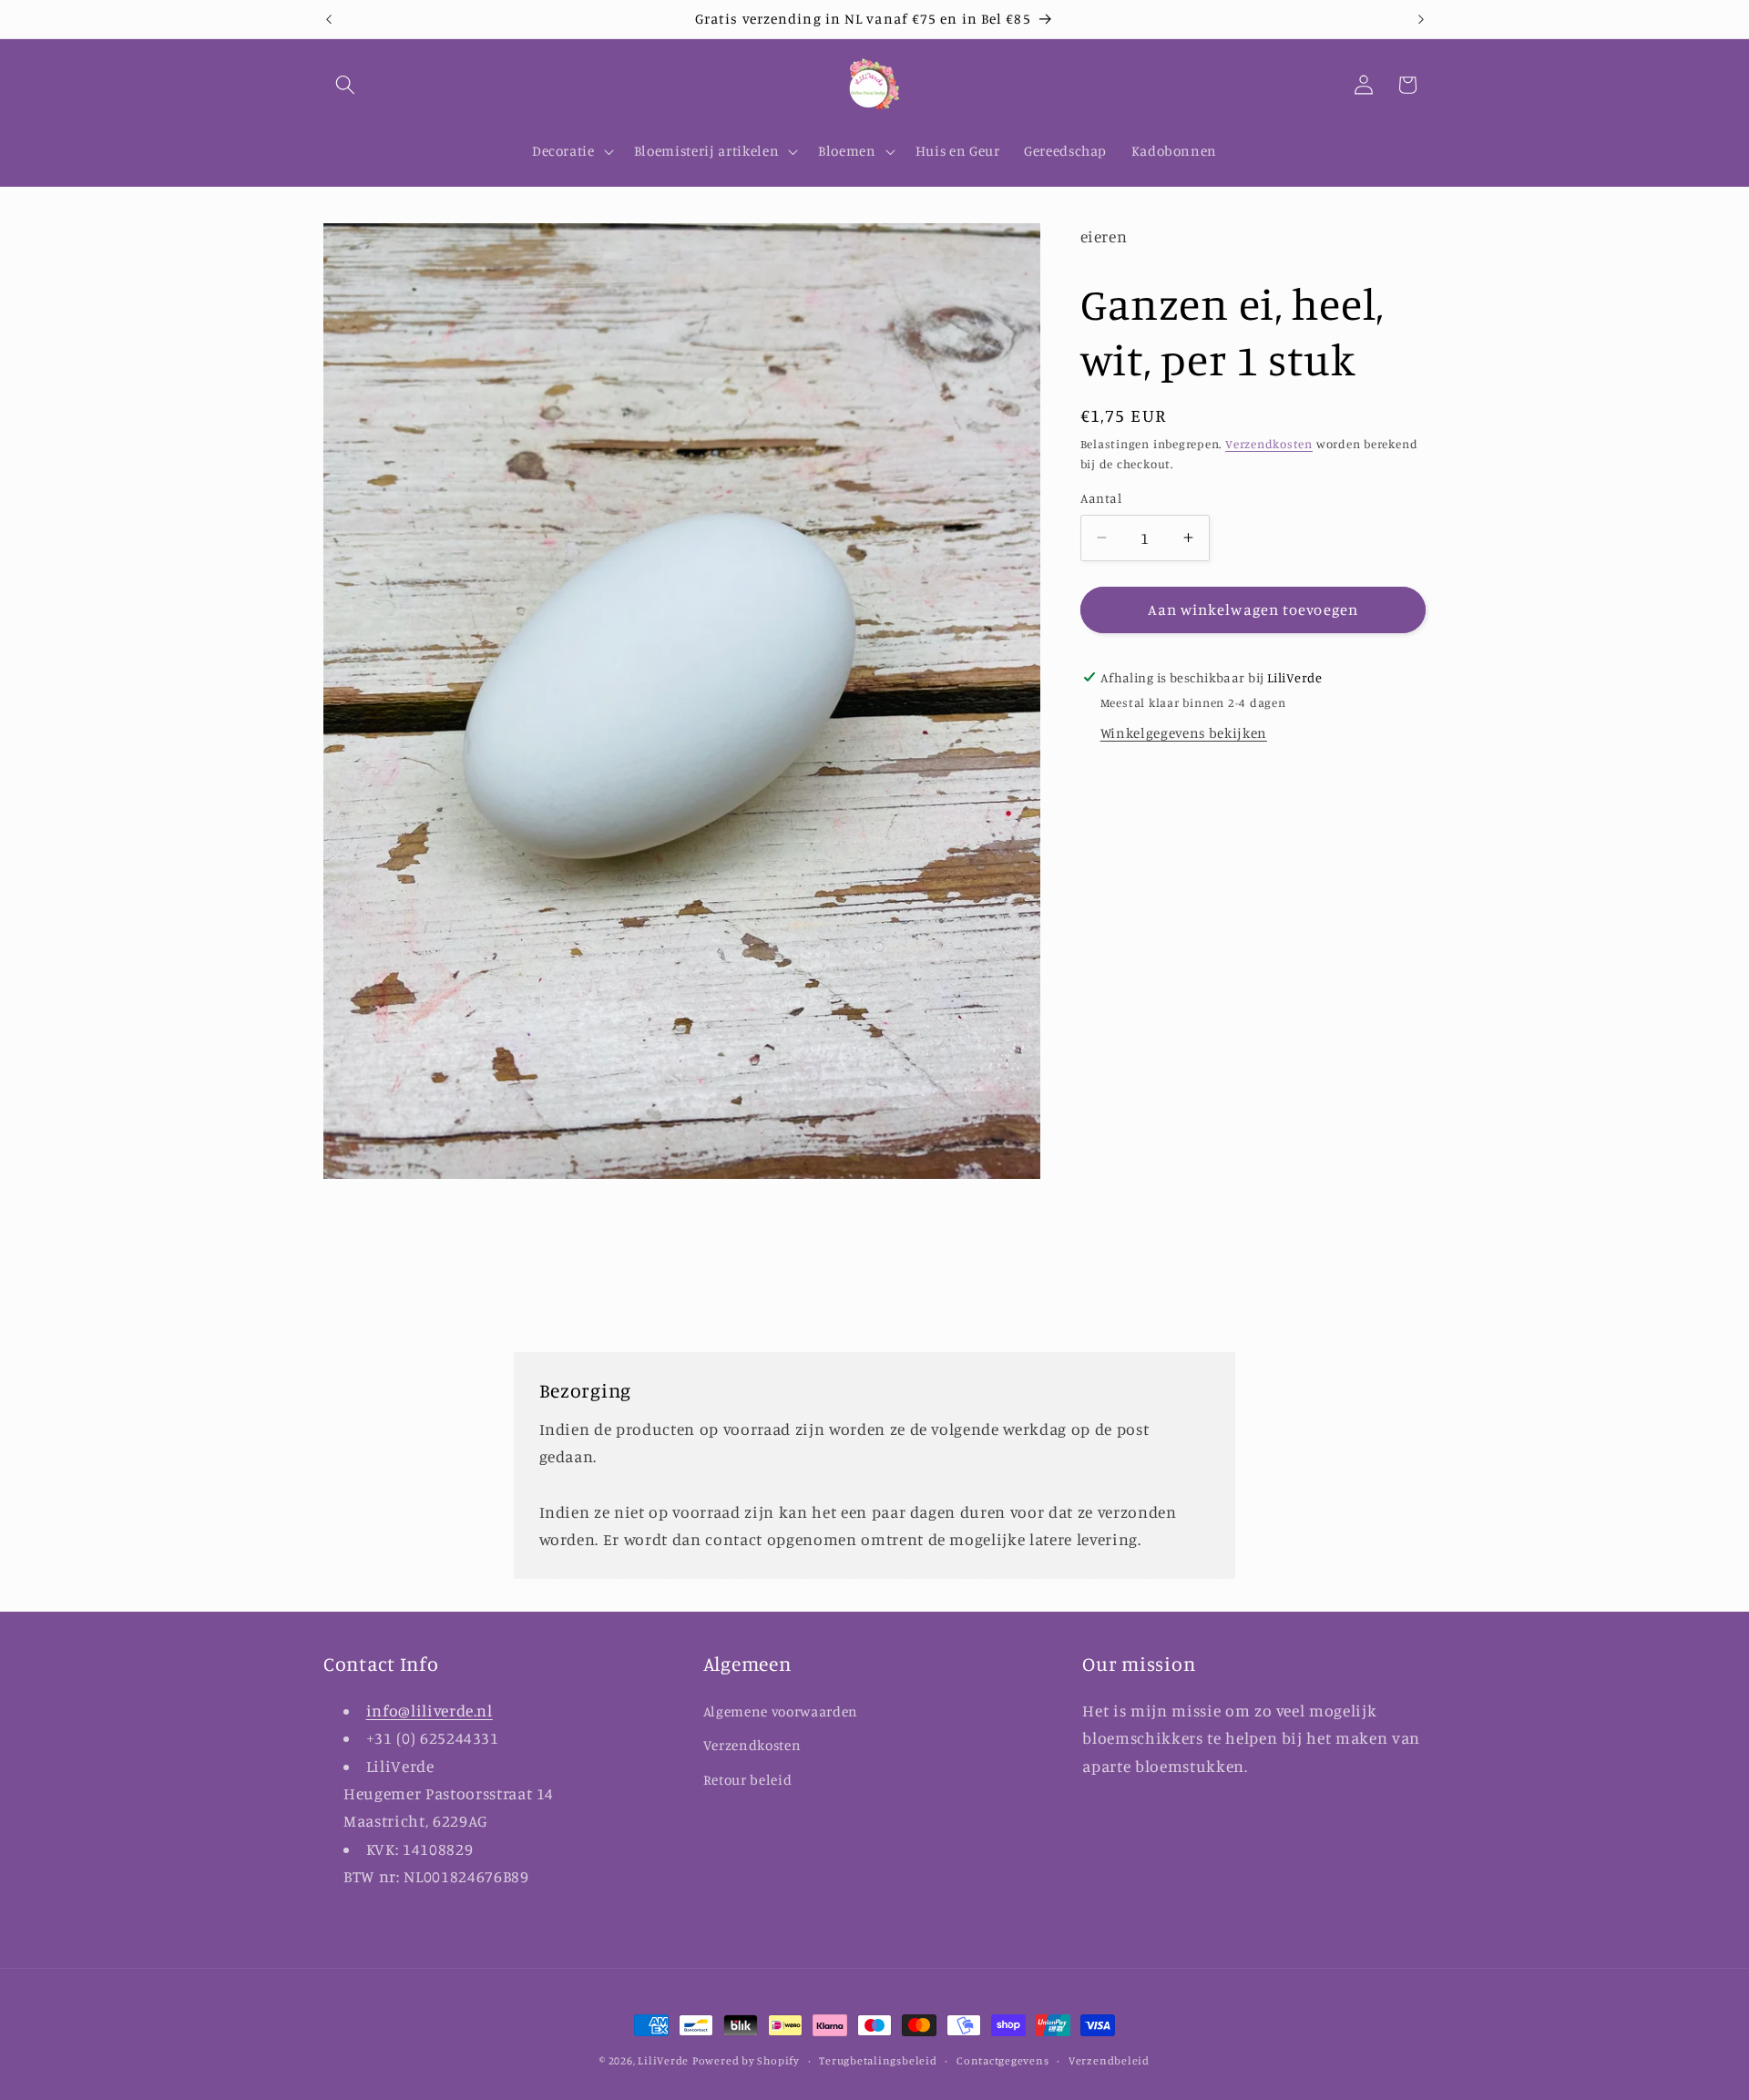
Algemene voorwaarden (781, 1711)
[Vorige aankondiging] (329, 19)
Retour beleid (748, 1780)
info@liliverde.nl (430, 1710)
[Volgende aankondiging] (1421, 19)
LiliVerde (663, 2060)
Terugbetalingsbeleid (878, 2060)
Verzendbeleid (1109, 2060)
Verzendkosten (1269, 444)
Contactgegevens (1003, 2060)
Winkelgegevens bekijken (1184, 733)
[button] (345, 85)
